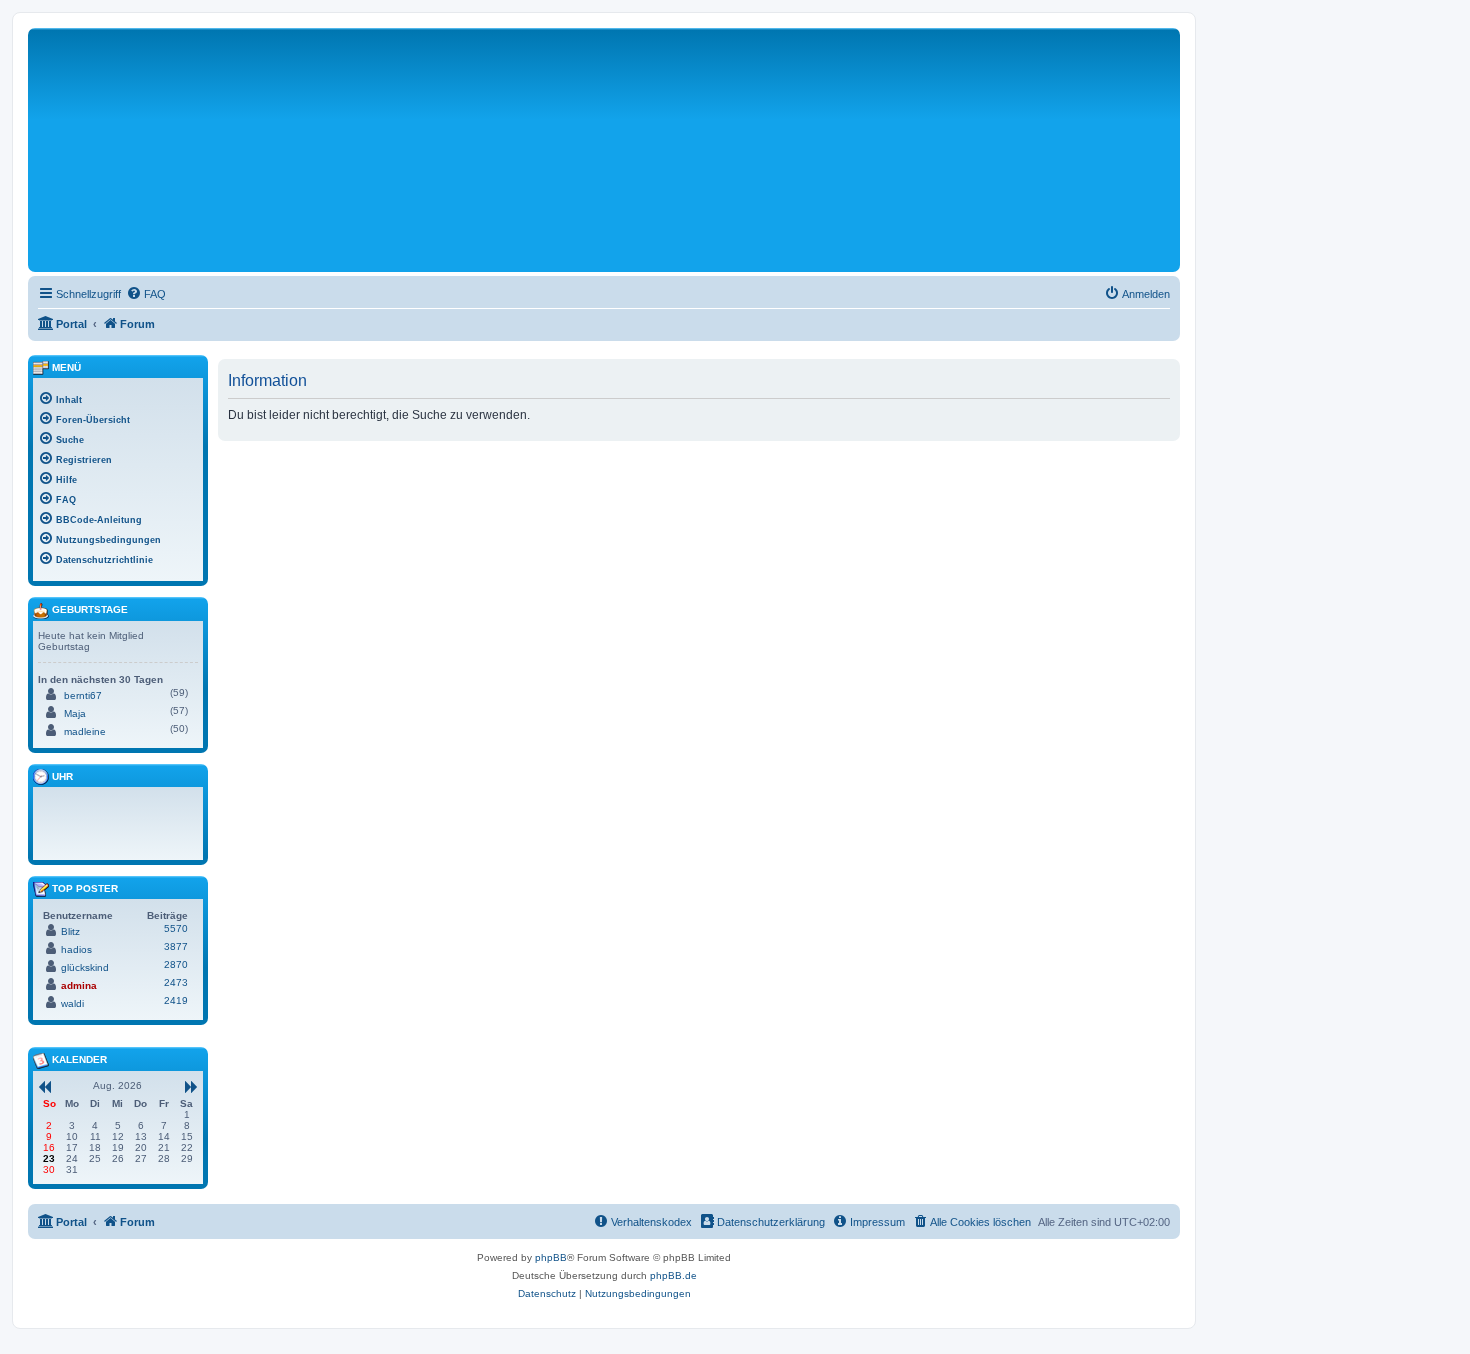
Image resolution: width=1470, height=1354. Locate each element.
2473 (176, 982)
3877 (176, 946)
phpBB (551, 1257)
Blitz (70, 931)
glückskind (85, 967)
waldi (72, 1003)
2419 (176, 1000)
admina (79, 985)
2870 (176, 964)
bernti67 (83, 695)
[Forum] (307, 158)
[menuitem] (146, 294)
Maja (75, 713)
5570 (176, 928)
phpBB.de (673, 1275)
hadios (76, 949)
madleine (85, 731)
